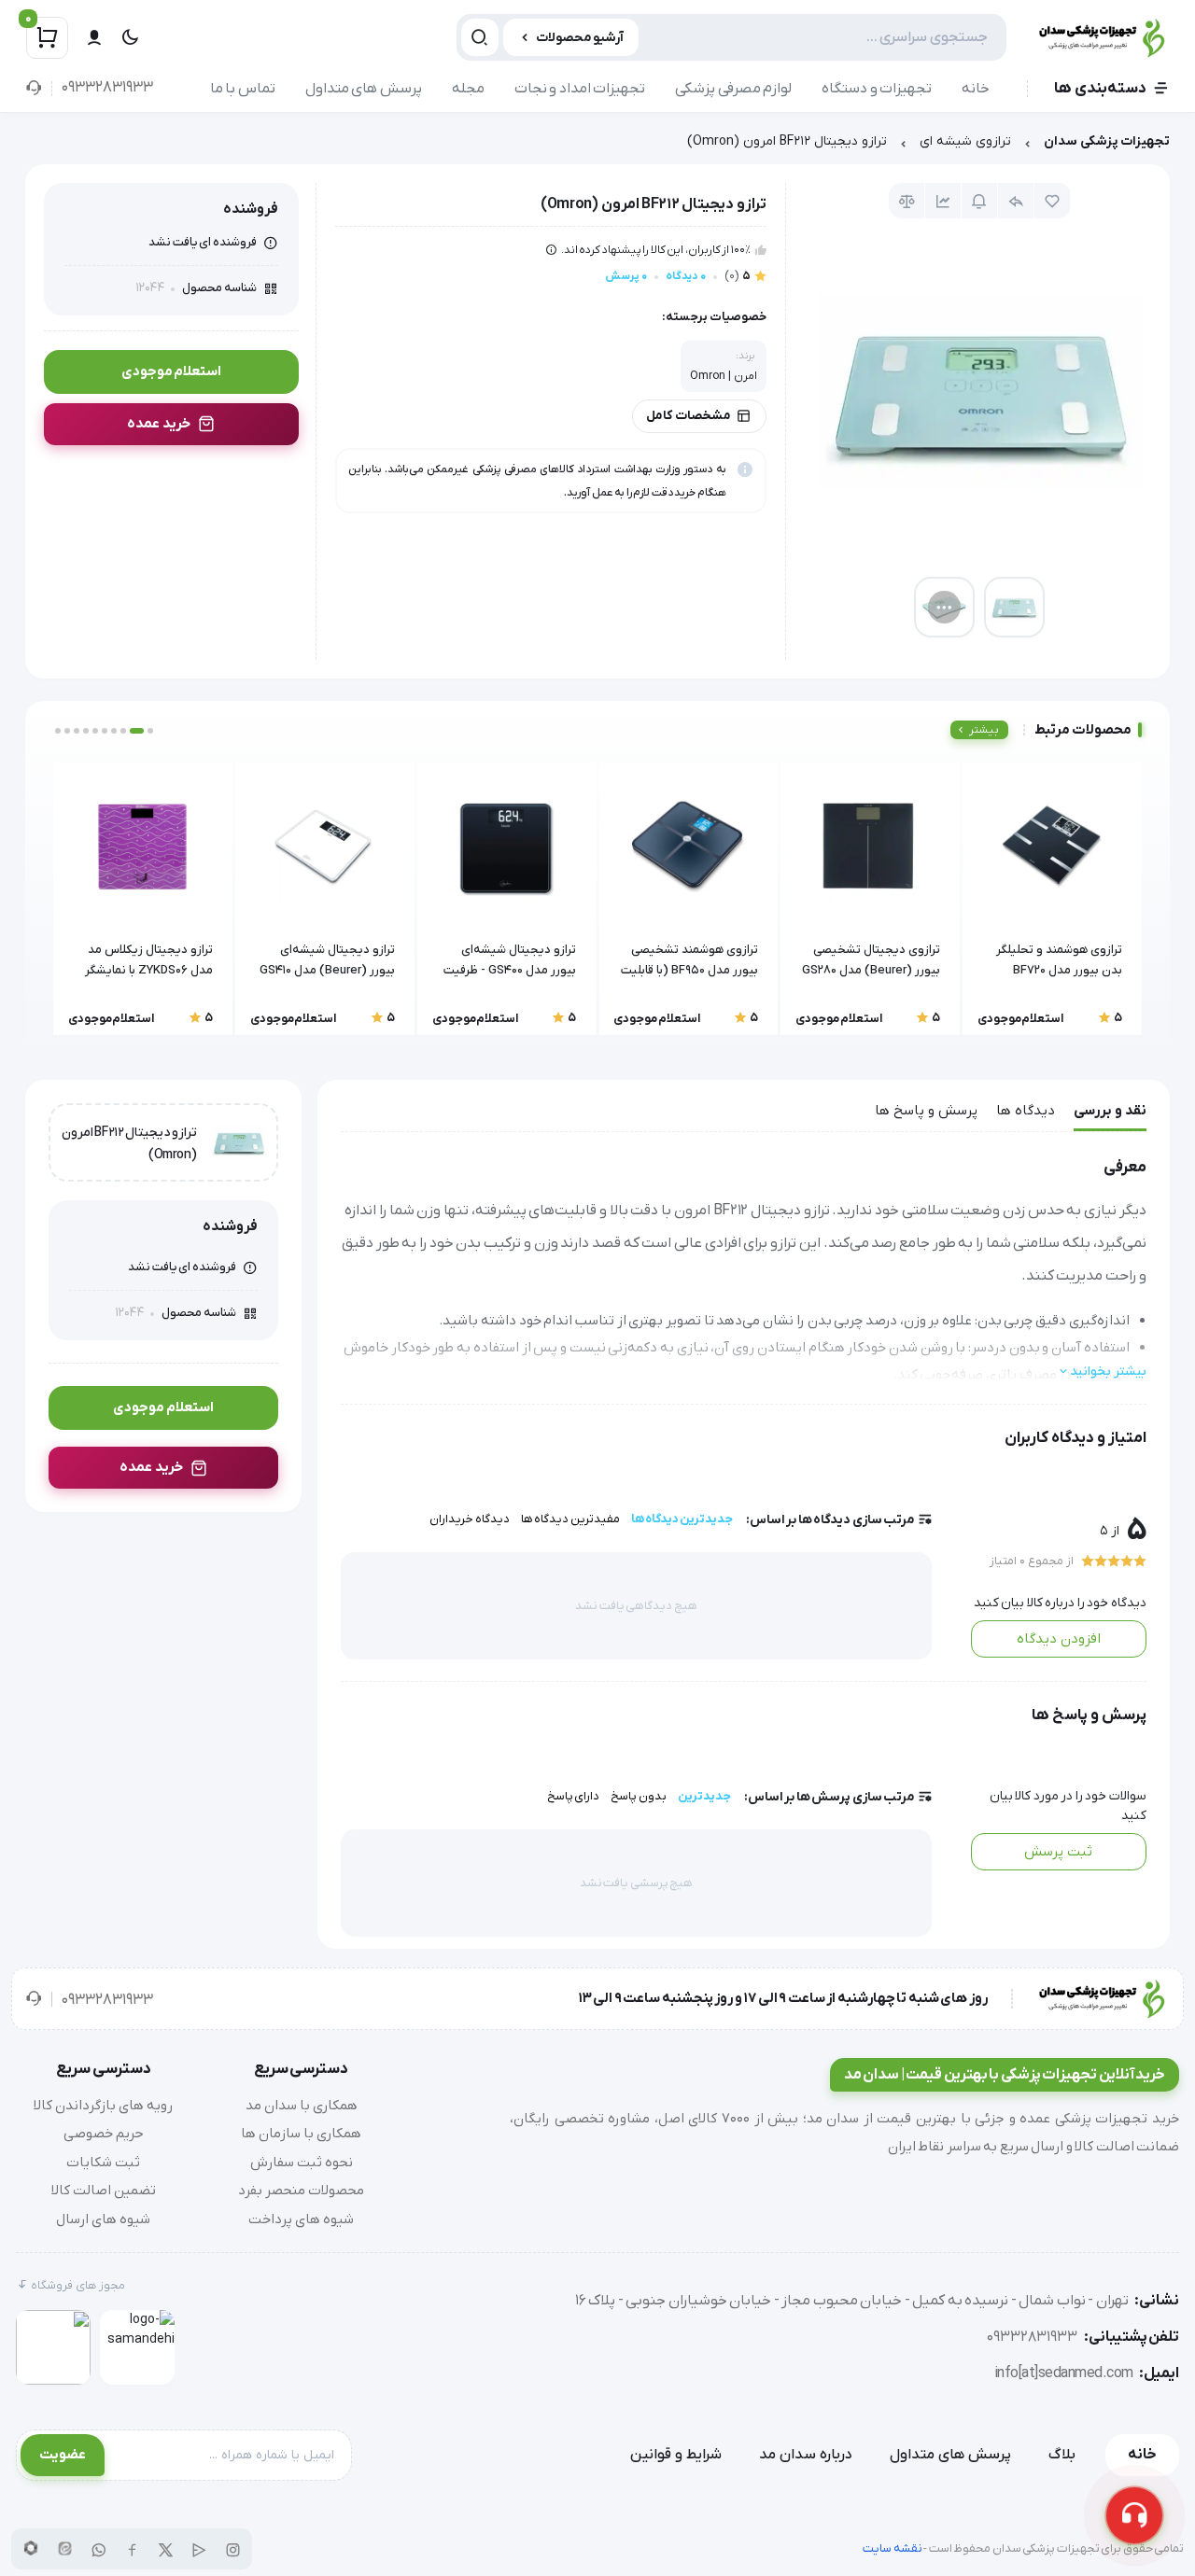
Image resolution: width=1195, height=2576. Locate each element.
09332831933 (107, 88)
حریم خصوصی (104, 2134)
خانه (976, 89)
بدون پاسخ (639, 1796)
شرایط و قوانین (676, 2455)
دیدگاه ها (1026, 1111)
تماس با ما (243, 89)
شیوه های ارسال (103, 2219)
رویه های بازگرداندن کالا (103, 2106)
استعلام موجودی (172, 371)
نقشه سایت (893, 2548)
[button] (150, 731)
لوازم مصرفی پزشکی (733, 89)
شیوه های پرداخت (301, 2219)
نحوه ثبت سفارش (302, 2163)
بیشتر (984, 730)
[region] (597, 146)
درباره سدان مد (806, 2455)
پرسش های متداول (364, 89)
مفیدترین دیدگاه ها (570, 1519)
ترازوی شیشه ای (965, 141)
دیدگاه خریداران (470, 1519)
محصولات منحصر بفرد (301, 2191)
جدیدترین (704, 1796)
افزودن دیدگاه (1059, 1639)
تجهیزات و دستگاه (877, 89)
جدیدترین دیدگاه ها (682, 1519)
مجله (468, 89)
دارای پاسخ (574, 1796)
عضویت (63, 2455)
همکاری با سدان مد (302, 2106)
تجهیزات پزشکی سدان (1107, 141)
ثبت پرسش (1058, 1852)
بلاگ (1062, 2455)
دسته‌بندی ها (1100, 89)
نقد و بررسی (1110, 1111)
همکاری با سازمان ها (301, 2134)
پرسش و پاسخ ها (926, 1111)
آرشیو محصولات (580, 38)
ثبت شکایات (103, 2163)
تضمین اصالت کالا (104, 2191)
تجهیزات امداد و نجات (580, 89)
